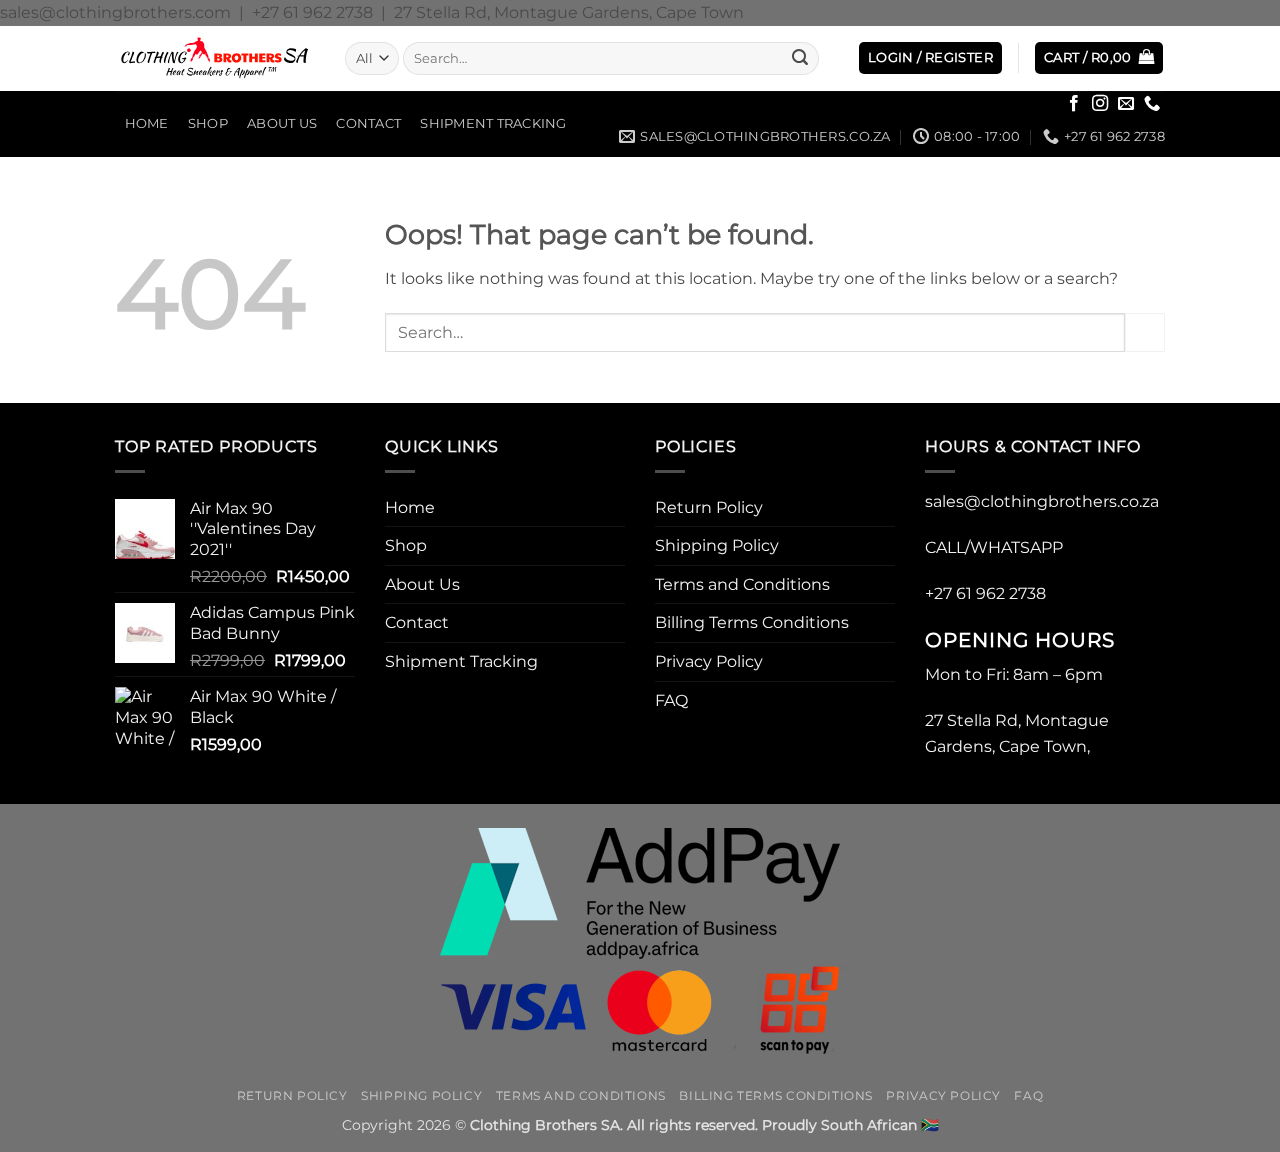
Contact (368, 123)
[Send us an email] (1126, 104)
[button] (930, 58)
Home (147, 123)
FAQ (671, 700)
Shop (208, 123)
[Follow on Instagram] (1100, 104)
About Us (282, 123)
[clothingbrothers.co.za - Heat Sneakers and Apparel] (215, 58)
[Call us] (1152, 104)
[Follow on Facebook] (1074, 104)
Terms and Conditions (742, 584)
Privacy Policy (709, 661)
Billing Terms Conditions (752, 622)
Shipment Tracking (493, 123)
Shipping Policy (717, 545)
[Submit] (800, 58)
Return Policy (709, 507)
